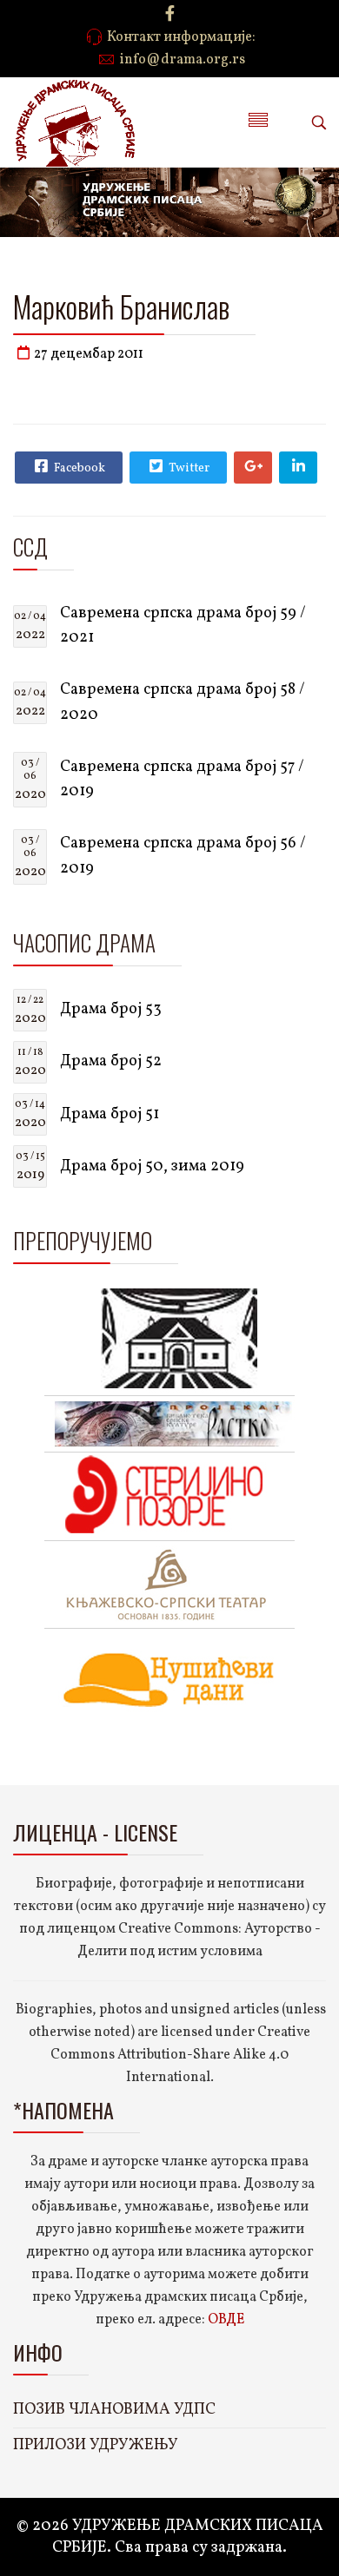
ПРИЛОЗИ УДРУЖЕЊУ (96, 2445)
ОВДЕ (226, 2320)
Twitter (188, 468)
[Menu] (258, 122)
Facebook (78, 468)
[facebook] (170, 15)
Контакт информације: (181, 37)
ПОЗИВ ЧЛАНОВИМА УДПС (114, 2410)
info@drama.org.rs (183, 60)
